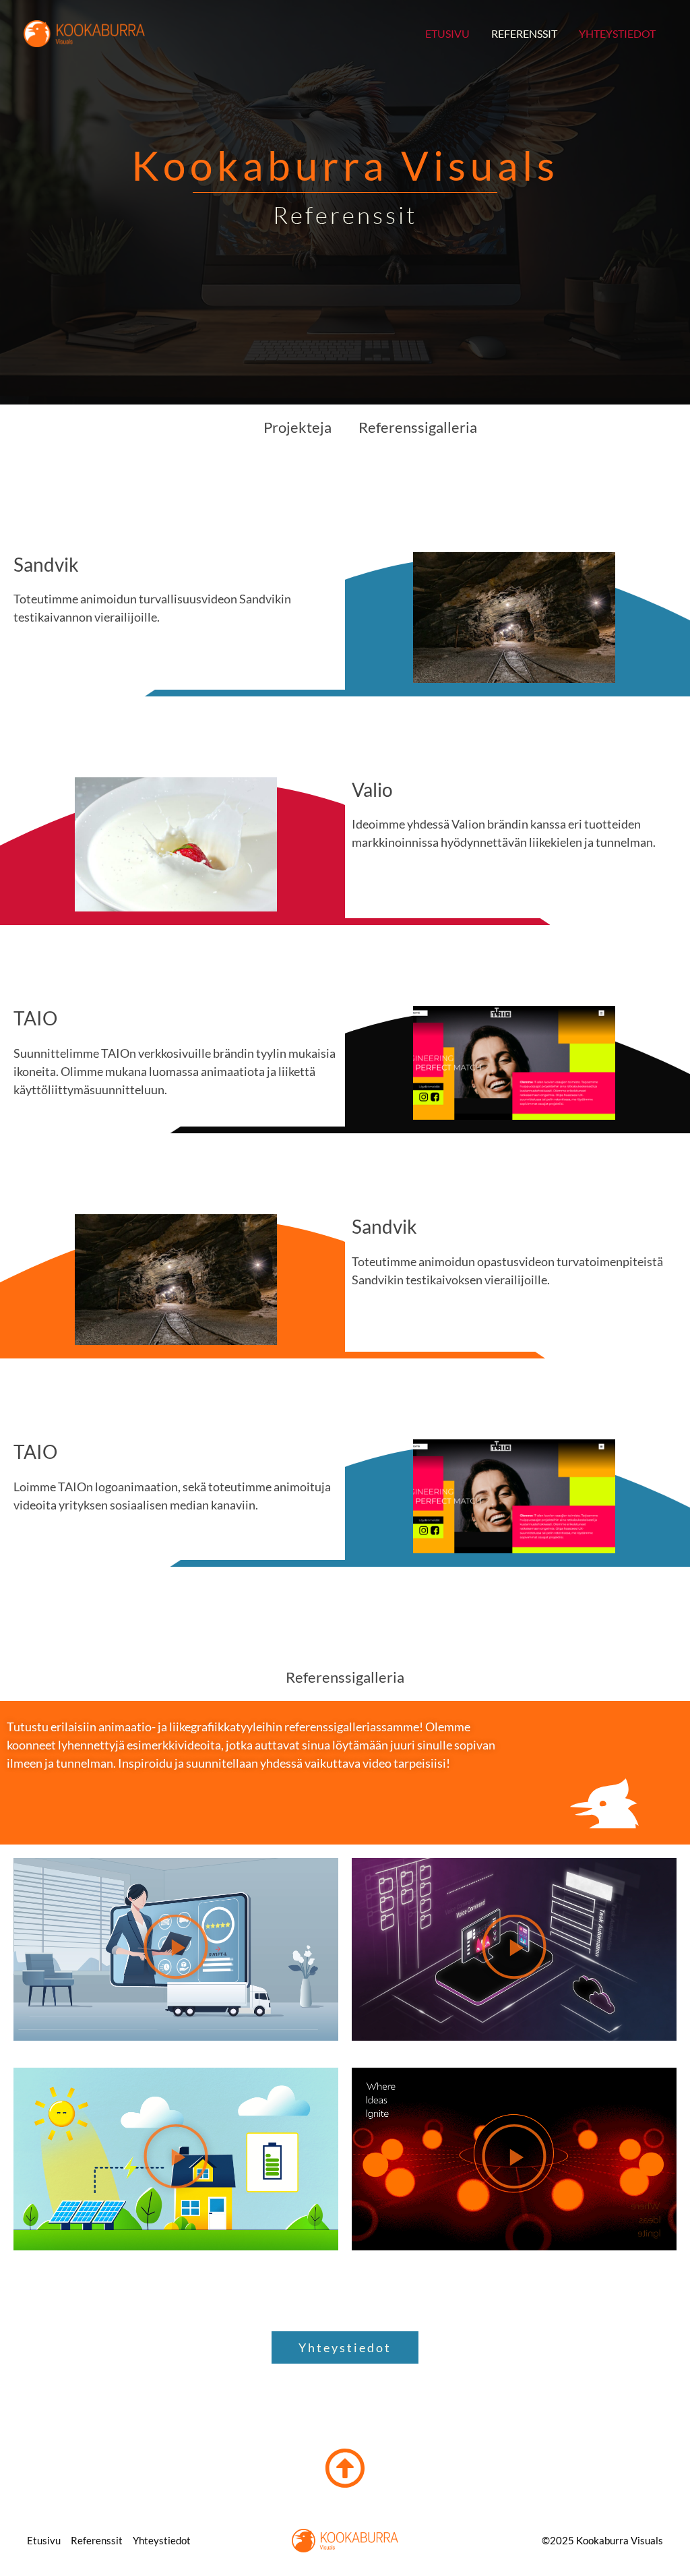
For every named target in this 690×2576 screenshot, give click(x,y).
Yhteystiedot (617, 33)
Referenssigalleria (418, 427)
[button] (176, 1949)
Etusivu (447, 33)
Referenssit (524, 33)
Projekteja (297, 427)
